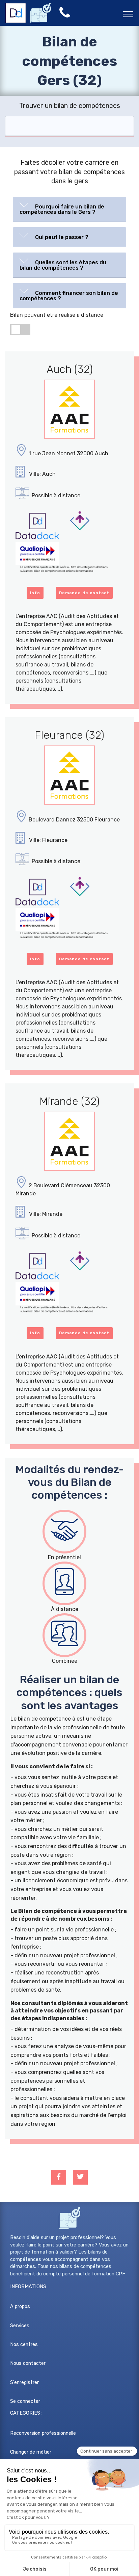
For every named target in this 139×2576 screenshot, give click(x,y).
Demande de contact (84, 593)
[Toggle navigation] (128, 14)
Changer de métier (31, 2452)
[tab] (69, 209)
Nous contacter (28, 2363)
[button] (69, 208)
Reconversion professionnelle (43, 2433)
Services (20, 2326)
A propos (20, 2306)
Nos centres (24, 2344)
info (35, 593)
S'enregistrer (24, 2382)
